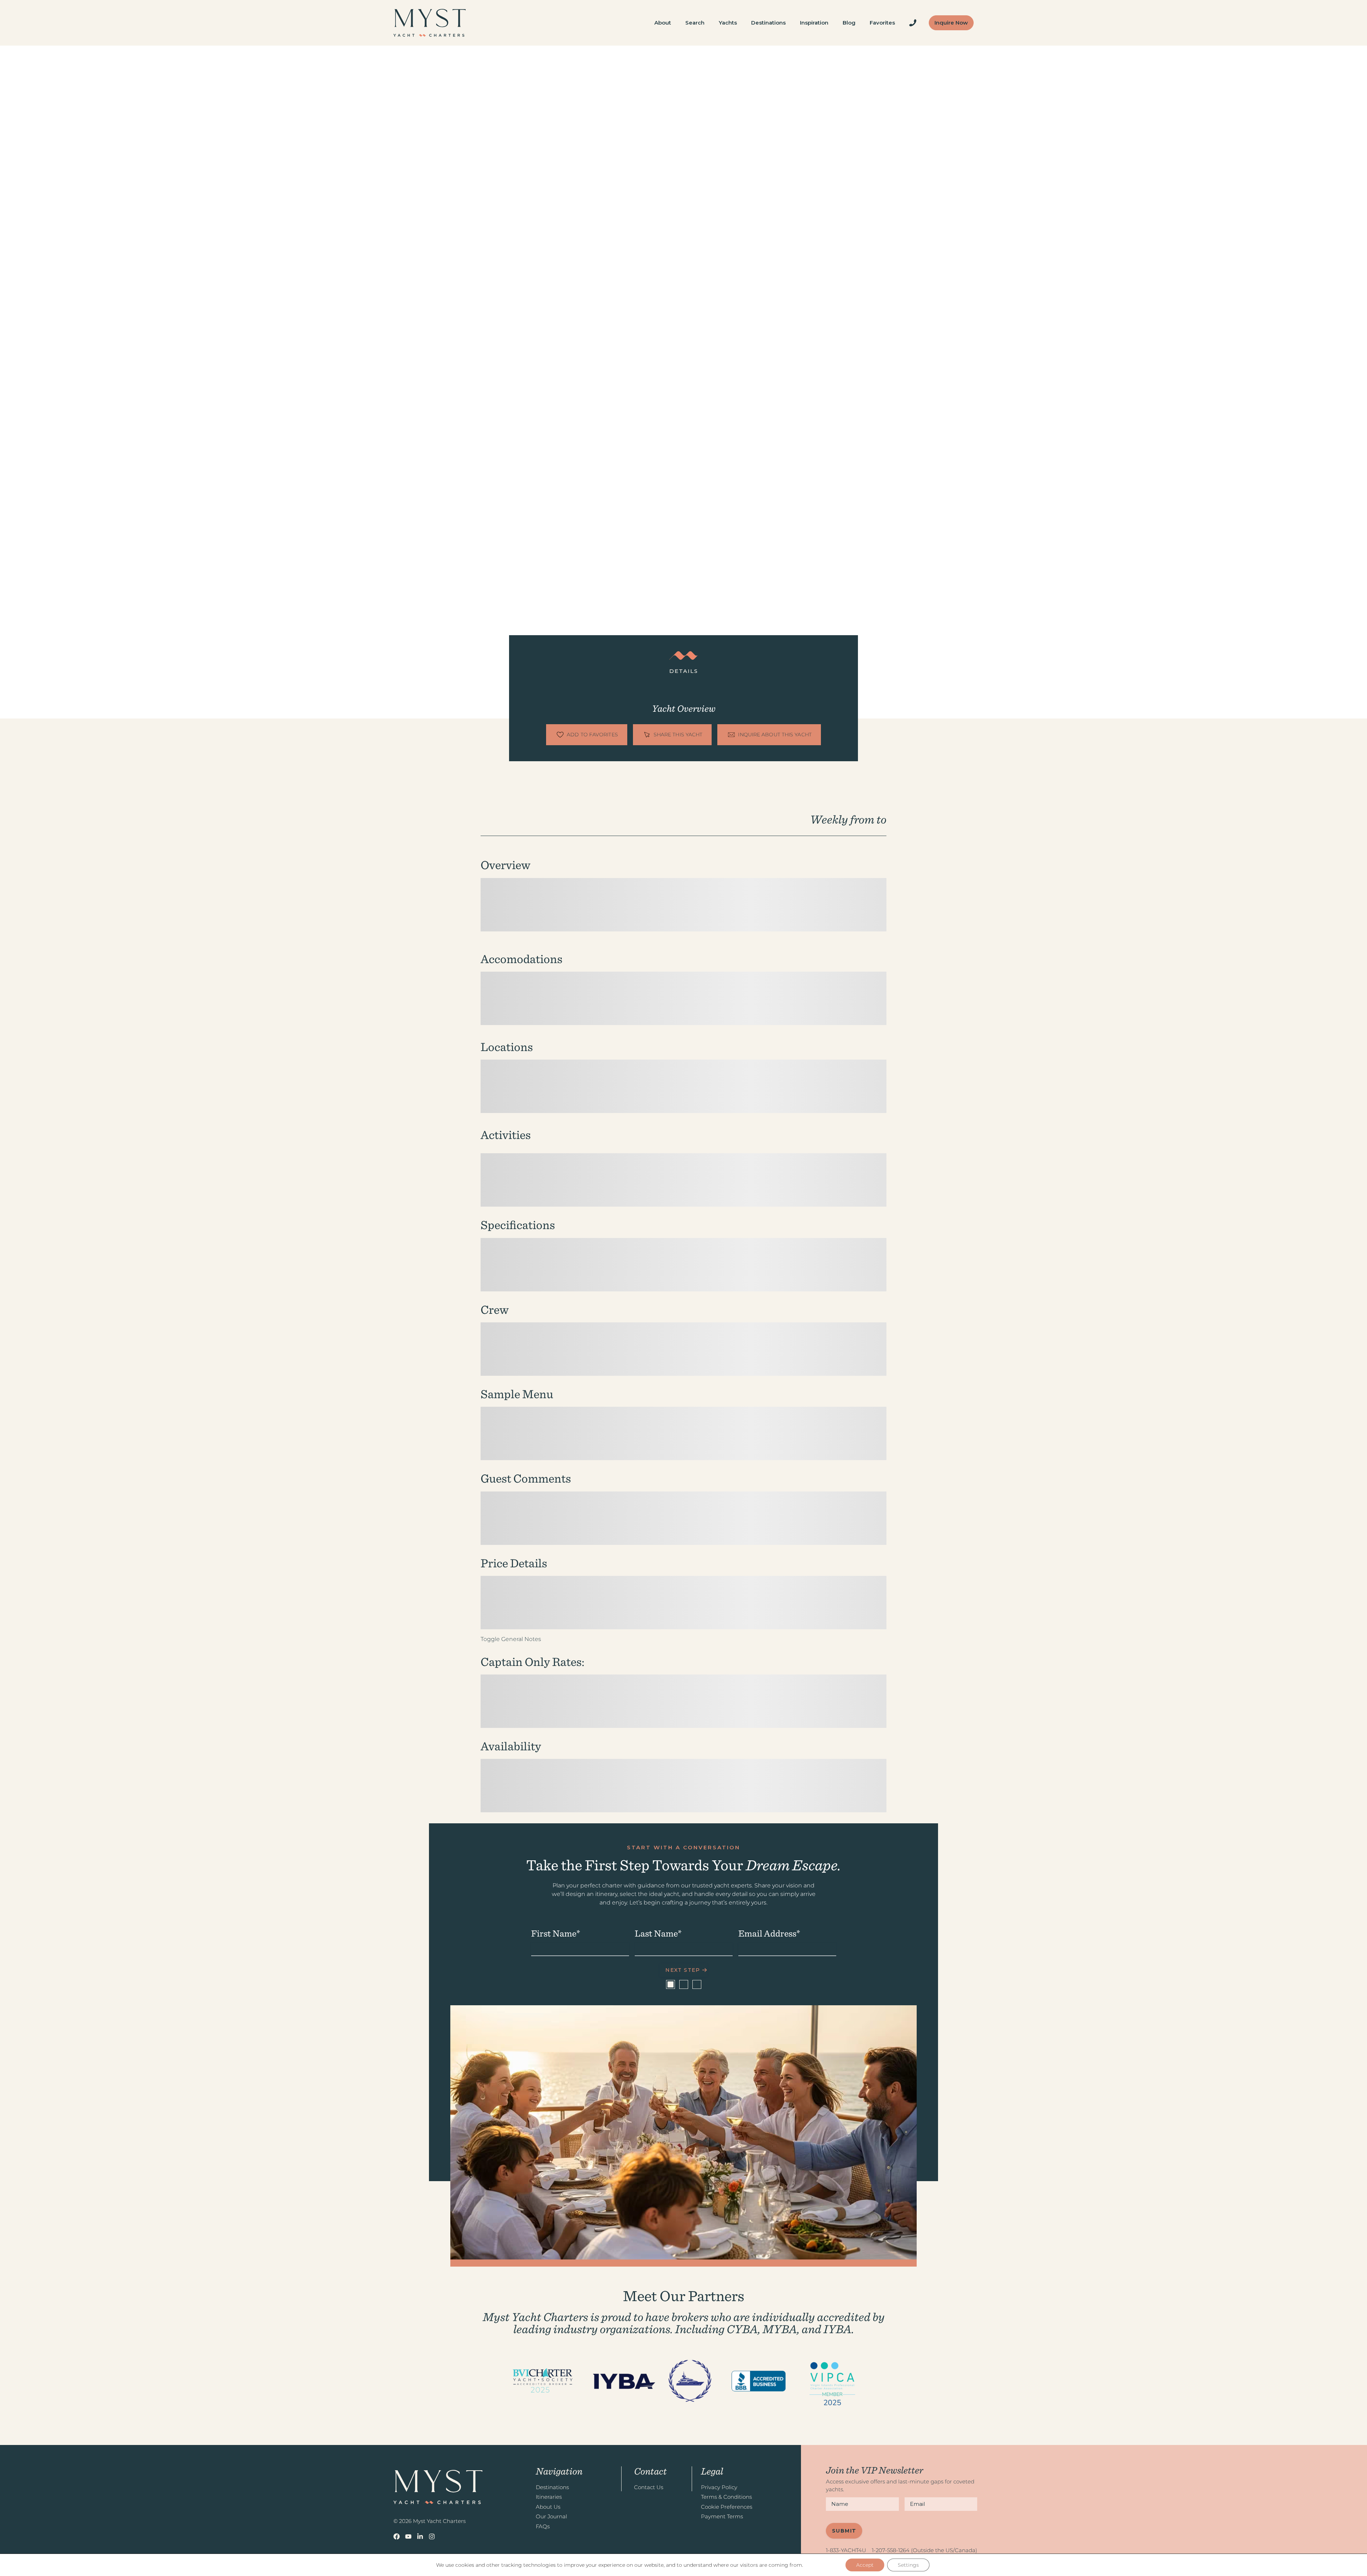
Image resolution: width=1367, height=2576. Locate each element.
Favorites (882, 23)
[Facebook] (397, 1517)
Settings (908, 2565)
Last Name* (658, 913)
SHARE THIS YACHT (678, 735)
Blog (849, 23)
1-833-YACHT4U (846, 1530)
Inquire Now (951, 23)
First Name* (556, 913)
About (663, 23)
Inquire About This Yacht (775, 735)
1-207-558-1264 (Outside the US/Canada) (925, 1530)
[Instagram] (432, 1517)
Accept (865, 2565)
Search (695, 23)
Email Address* (769, 913)
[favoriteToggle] (587, 735)
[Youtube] (408, 1517)
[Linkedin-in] (420, 1517)
